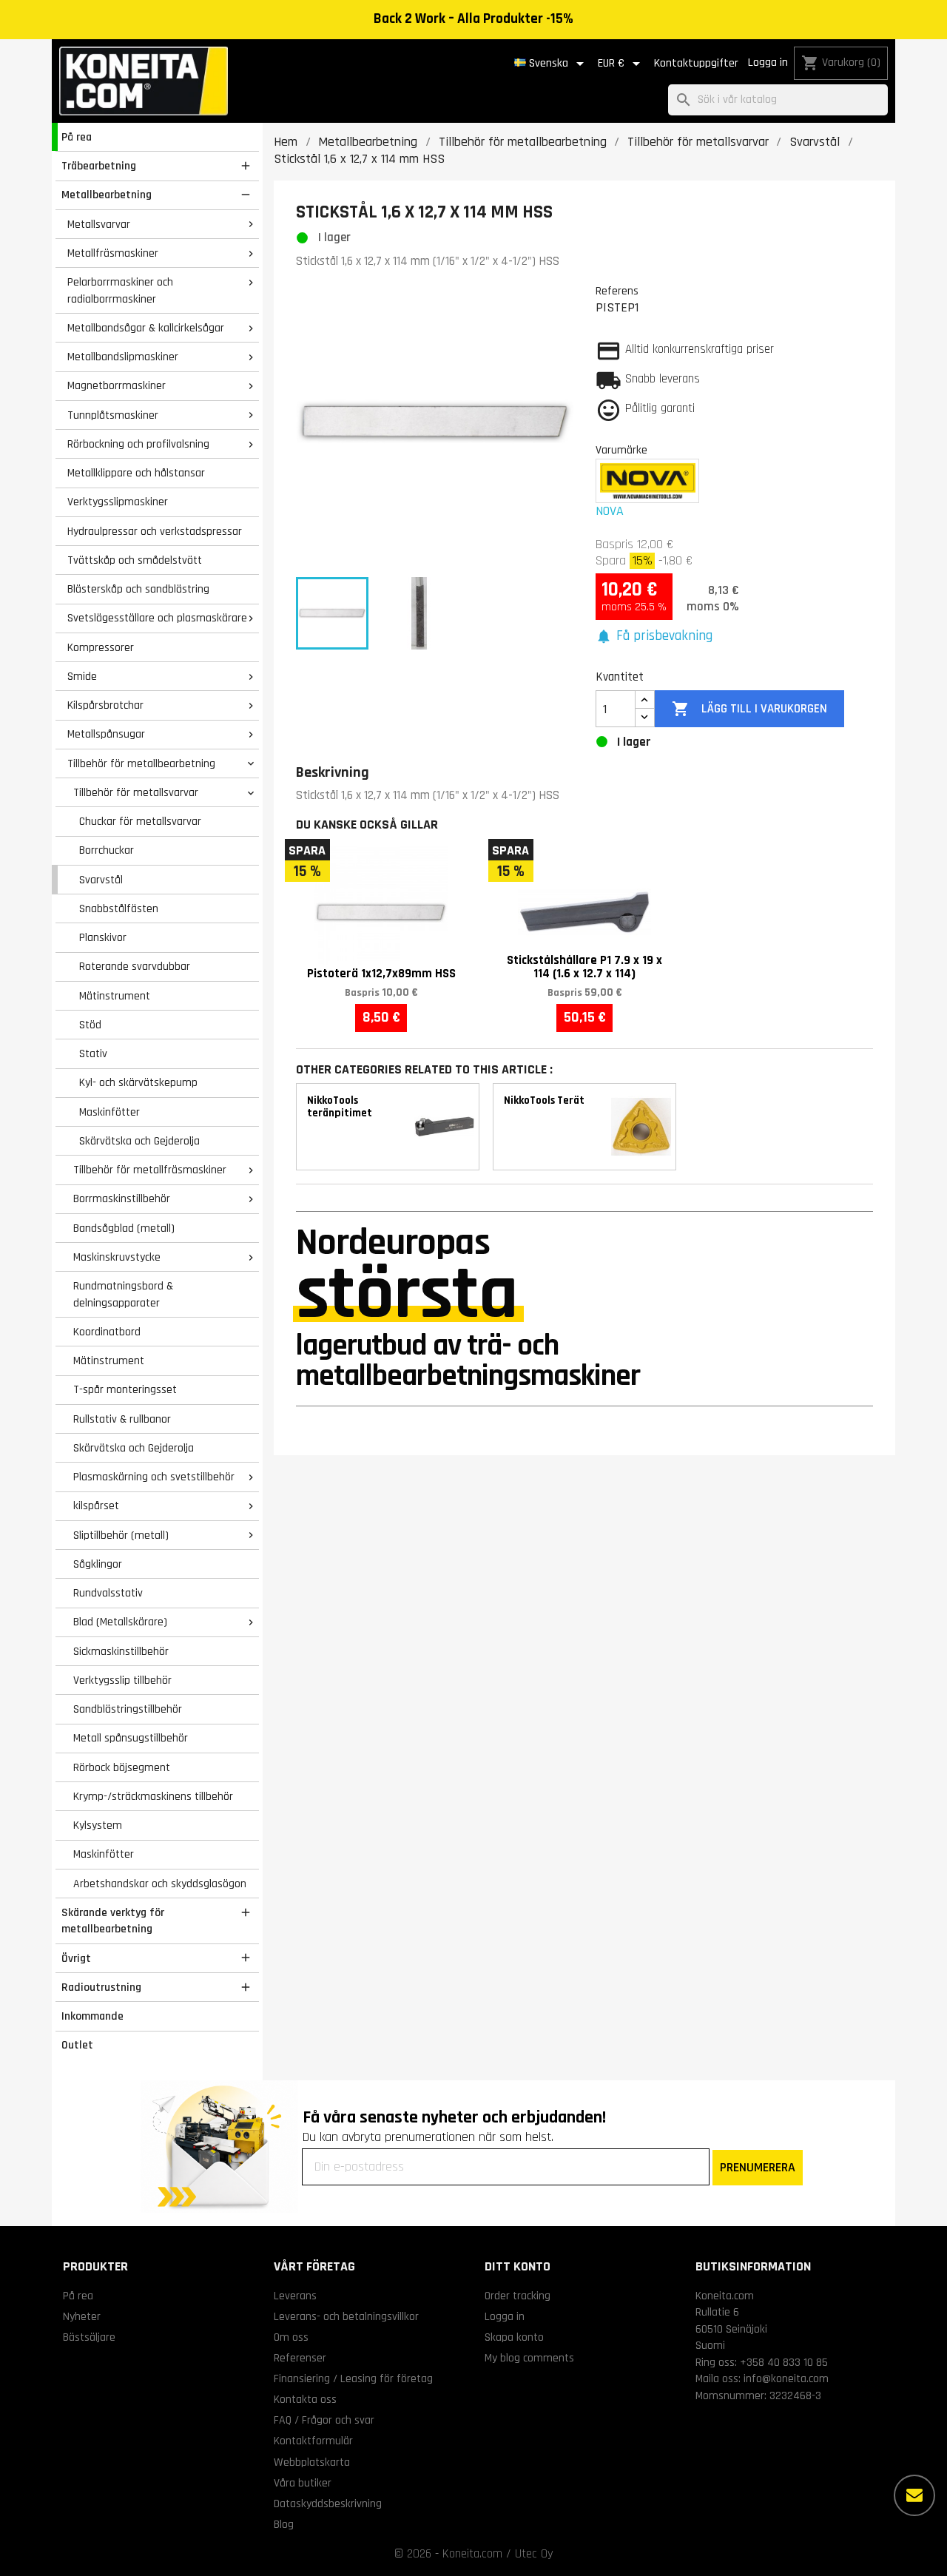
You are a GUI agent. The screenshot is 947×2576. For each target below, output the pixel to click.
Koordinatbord (107, 1332)
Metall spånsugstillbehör (131, 1738)
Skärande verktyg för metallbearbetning (113, 1921)
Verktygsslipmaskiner (118, 502)
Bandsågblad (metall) (124, 1228)
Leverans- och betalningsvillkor (346, 2316)
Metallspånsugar (106, 734)
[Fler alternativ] (914, 2495)
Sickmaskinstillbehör (121, 1651)
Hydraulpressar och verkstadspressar (155, 531)
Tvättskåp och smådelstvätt (135, 560)
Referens (617, 291)
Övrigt (76, 1958)
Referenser (300, 2358)
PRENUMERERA (758, 2167)
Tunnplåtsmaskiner (113, 415)
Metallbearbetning (107, 195)
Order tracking (518, 2296)
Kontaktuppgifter (696, 63)
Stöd (90, 1025)
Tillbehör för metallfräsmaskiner (150, 1170)
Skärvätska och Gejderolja (139, 1141)
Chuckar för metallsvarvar (140, 821)
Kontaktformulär (313, 2441)
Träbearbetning (99, 166)
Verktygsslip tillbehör (122, 1680)
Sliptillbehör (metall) (121, 1535)
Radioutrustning (101, 1987)
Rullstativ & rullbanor (122, 1419)
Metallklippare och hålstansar (136, 473)
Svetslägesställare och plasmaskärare (157, 618)
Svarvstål (101, 880)
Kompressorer (101, 647)
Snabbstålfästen (119, 908)
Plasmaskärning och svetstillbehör (154, 1477)
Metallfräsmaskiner (113, 253)
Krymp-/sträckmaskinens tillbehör (153, 1796)
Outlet (77, 2045)
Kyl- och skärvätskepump (138, 1082)
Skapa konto (514, 2337)
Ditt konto (518, 2266)
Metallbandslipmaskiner (123, 357)
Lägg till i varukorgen (749, 709)
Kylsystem (98, 1825)
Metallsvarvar (99, 224)
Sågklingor (98, 1564)
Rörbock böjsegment (122, 1767)
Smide (82, 676)
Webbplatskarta (312, 2462)
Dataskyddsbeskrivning (328, 2503)
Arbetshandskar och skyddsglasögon (160, 1884)
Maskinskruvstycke (117, 1257)
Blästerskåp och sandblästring (138, 589)
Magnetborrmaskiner (117, 385)
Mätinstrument (115, 996)
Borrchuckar (107, 850)
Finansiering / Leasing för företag (353, 2378)
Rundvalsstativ (108, 1593)
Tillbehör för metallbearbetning (141, 763)
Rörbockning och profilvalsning (138, 444)
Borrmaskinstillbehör (122, 1198)
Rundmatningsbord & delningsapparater (123, 1294)
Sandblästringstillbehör (128, 1709)
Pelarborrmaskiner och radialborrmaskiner (120, 290)
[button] (654, 637)
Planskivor (103, 937)
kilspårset (96, 1506)
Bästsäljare (89, 2337)
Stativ (93, 1053)
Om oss (291, 2337)
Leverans (295, 2296)
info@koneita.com (786, 2378)
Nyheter (82, 2316)
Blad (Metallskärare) (120, 1622)
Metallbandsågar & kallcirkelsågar (146, 328)
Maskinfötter (109, 1112)
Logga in (768, 63)
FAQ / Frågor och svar (324, 2420)
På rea (77, 137)
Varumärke (621, 450)
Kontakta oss (305, 2399)
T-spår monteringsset (125, 1389)
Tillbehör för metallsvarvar (136, 792)
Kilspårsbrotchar (105, 705)
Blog (284, 2524)
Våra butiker (303, 2483)
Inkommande (92, 2016)
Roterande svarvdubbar (135, 966)
